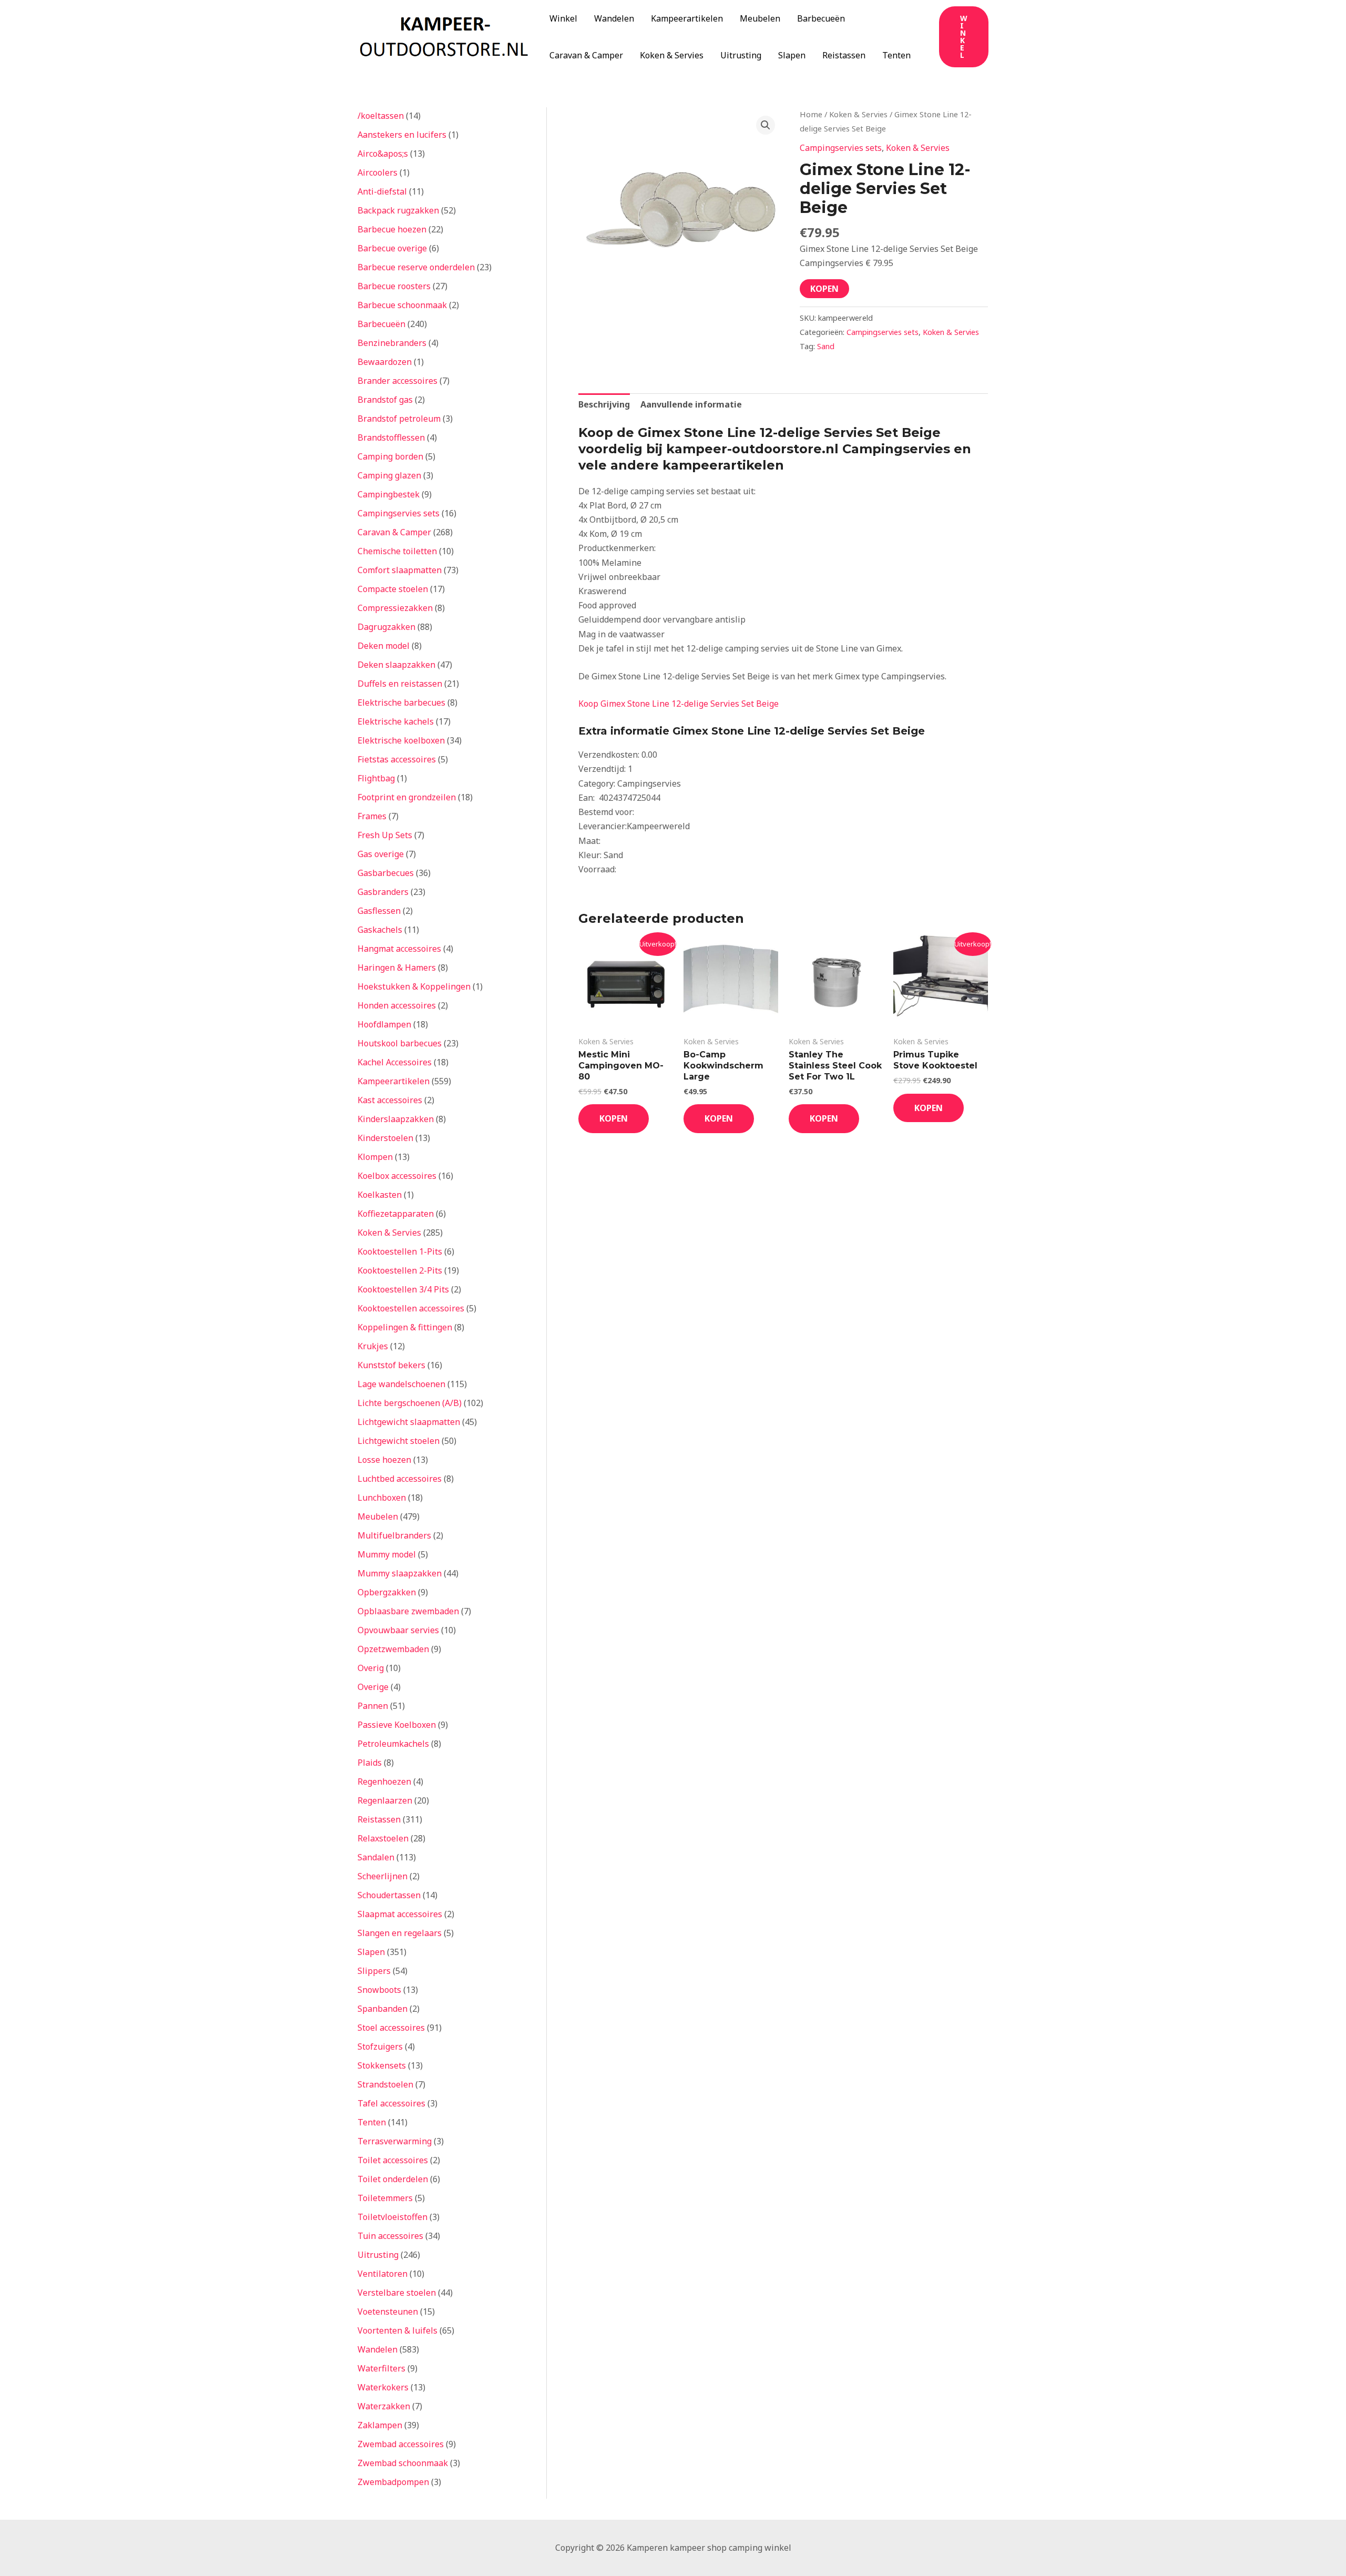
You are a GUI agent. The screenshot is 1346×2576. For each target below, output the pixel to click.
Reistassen (844, 55)
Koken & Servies (672, 55)
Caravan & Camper (586, 55)
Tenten (896, 55)
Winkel (563, 18)
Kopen (824, 289)
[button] (964, 37)
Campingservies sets (841, 148)
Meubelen (760, 18)
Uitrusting (741, 55)
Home (811, 114)
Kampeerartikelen (687, 18)
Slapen (792, 55)
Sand (826, 346)
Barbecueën (821, 18)
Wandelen (614, 18)
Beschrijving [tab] (604, 404)
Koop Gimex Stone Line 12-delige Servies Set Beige (679, 704)
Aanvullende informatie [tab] (691, 404)
